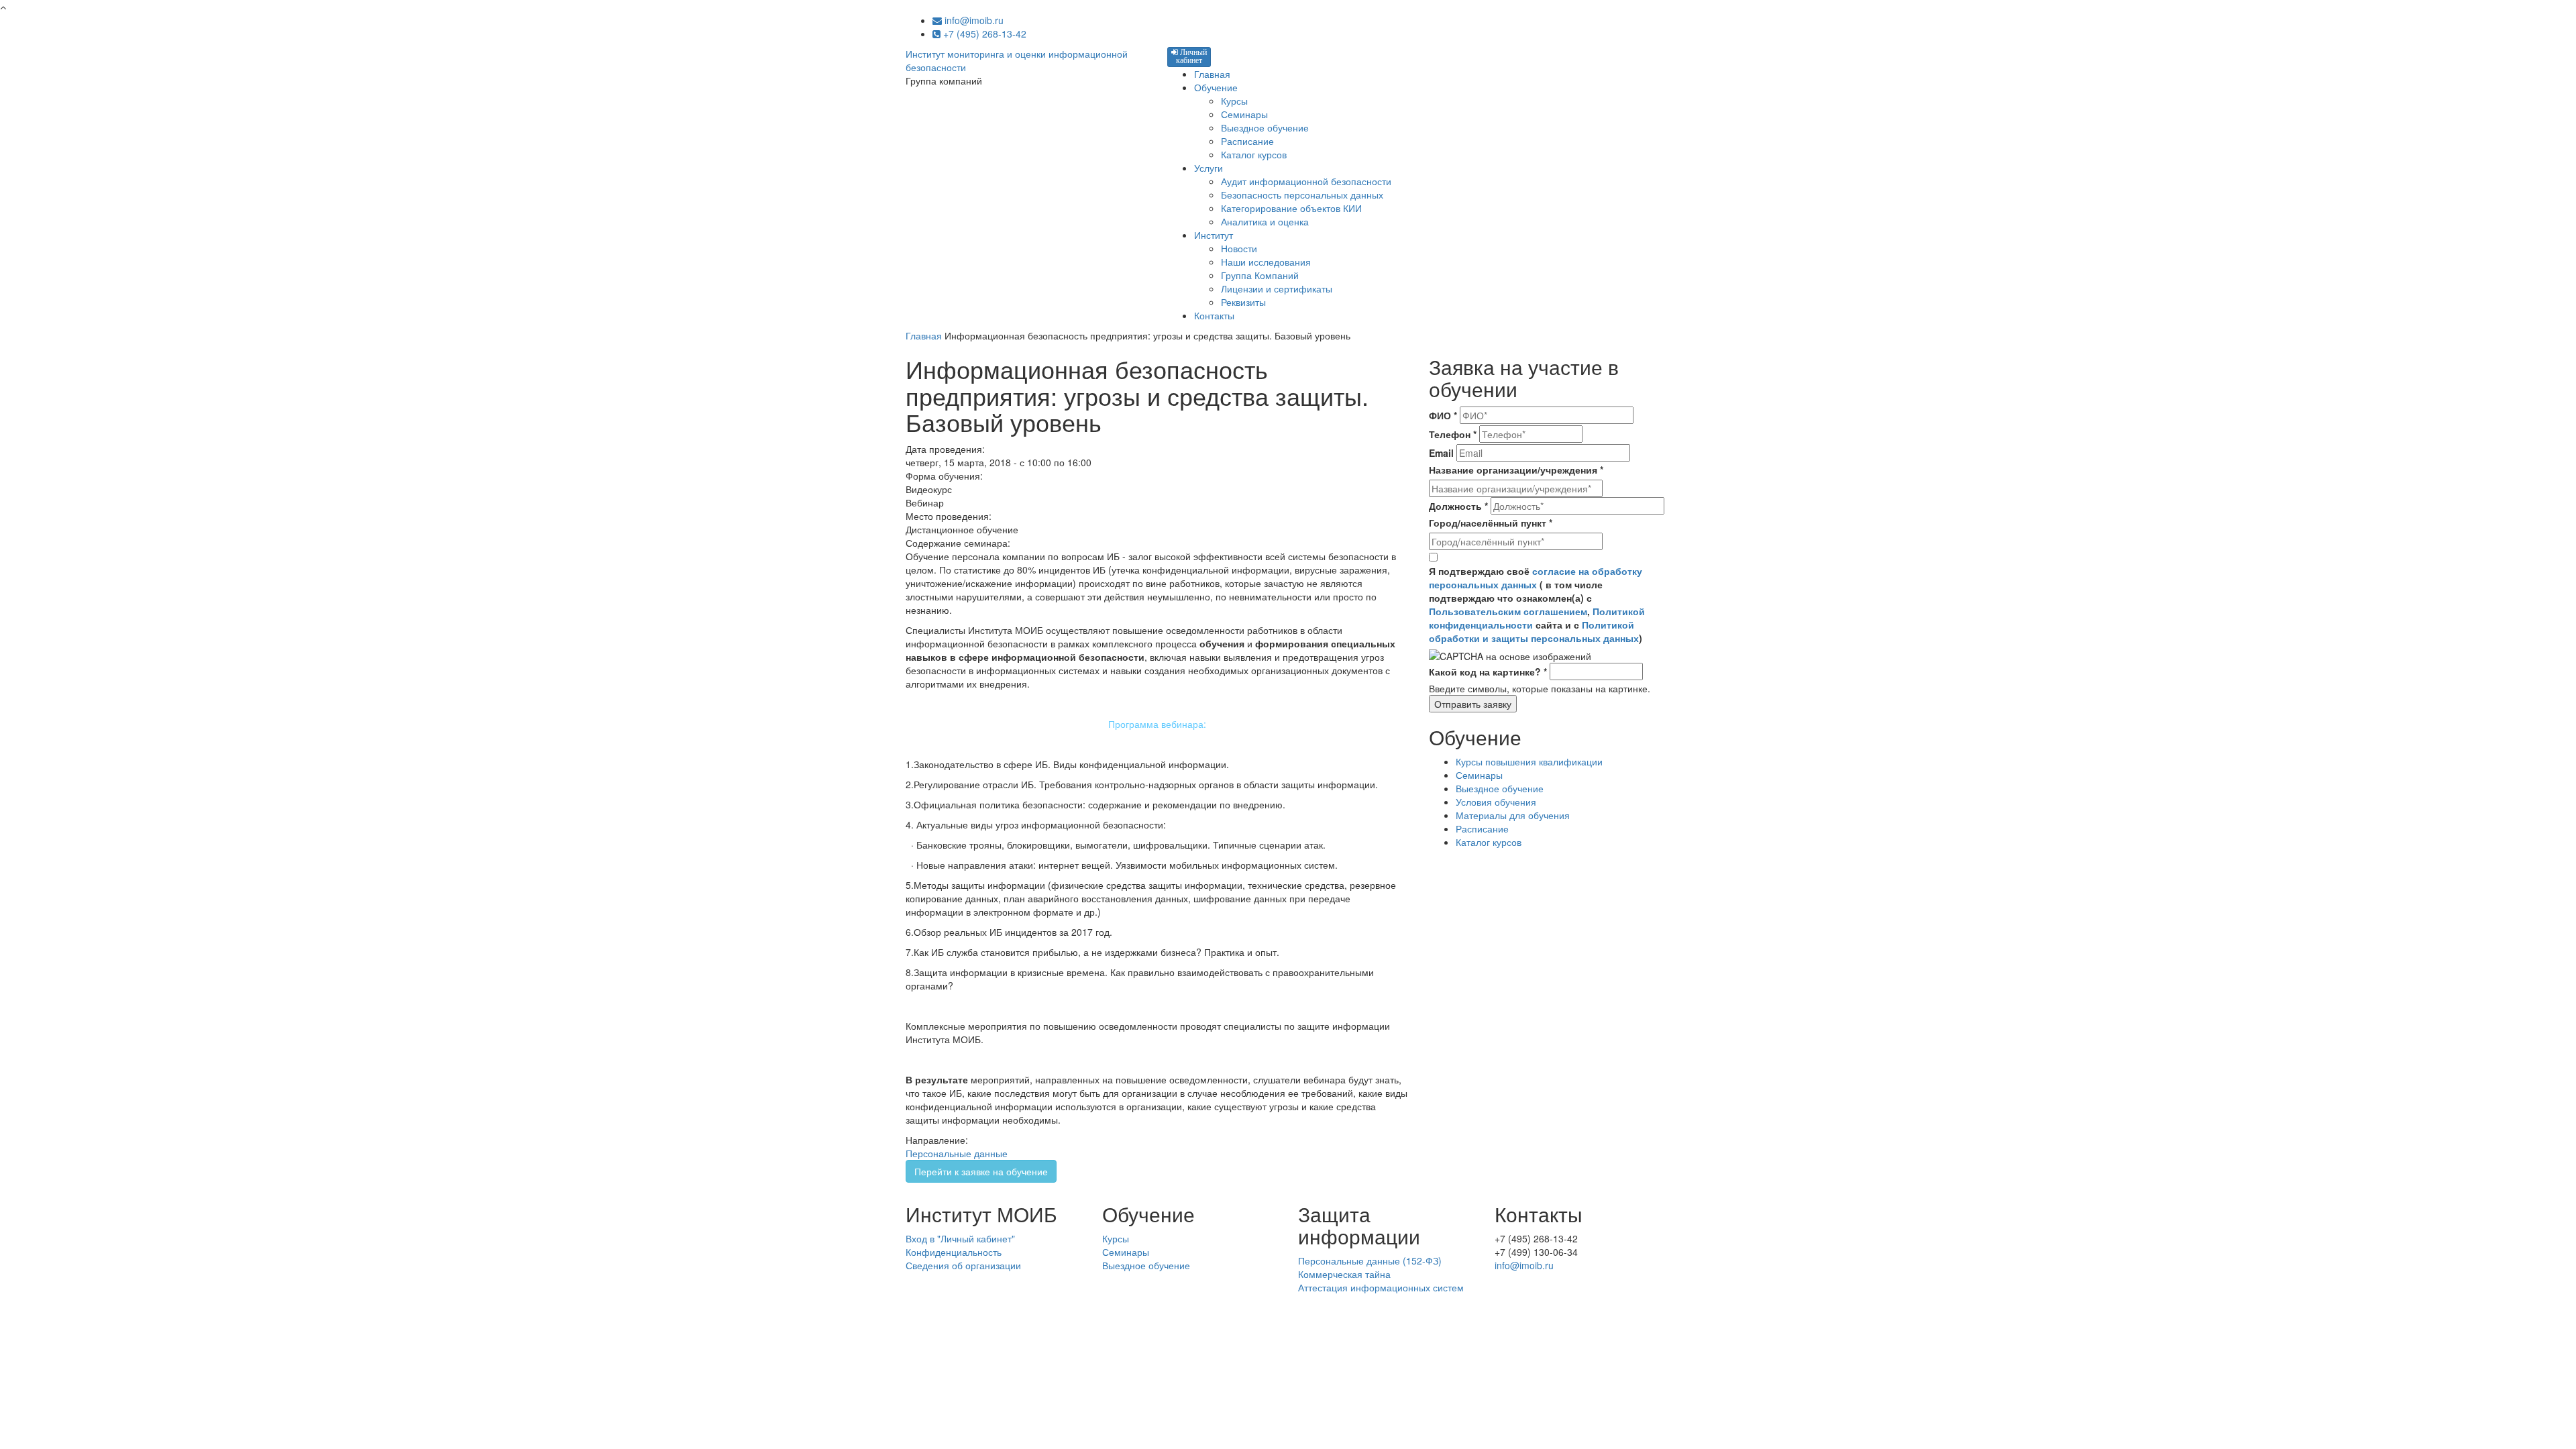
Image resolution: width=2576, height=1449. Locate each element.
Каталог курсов (1254, 154)
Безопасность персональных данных (1302, 195)
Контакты (1214, 315)
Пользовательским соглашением (1508, 611)
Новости (1239, 248)
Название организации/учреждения (1516, 470)
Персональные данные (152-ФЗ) (1370, 1260)
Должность (1458, 506)
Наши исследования (1266, 262)
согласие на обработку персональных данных (1536, 578)
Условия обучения (1496, 802)
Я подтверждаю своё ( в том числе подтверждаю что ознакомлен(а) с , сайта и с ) (1537, 604)
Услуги (1209, 168)
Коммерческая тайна (1344, 1274)
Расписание (1247, 141)
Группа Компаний (1260, 275)
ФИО (1443, 415)
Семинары (1244, 114)
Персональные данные (957, 1153)
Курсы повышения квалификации (1529, 761)
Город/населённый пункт (1491, 523)
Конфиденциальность (954, 1252)
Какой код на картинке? (1488, 672)
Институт (1214, 235)
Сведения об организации (963, 1265)
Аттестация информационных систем (1381, 1287)
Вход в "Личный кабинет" (960, 1238)
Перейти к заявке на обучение (981, 1171)
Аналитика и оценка (1265, 221)
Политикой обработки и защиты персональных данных (1534, 631)
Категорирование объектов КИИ (1291, 208)
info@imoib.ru (973, 20)
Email (1441, 453)
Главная (1212, 74)
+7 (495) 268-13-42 (983, 34)
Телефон (1453, 434)
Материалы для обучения (1513, 815)
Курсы (1234, 101)
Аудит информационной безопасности (1306, 181)
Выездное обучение (1265, 127)
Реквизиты (1243, 302)
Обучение (1216, 87)
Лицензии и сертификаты (1277, 288)
